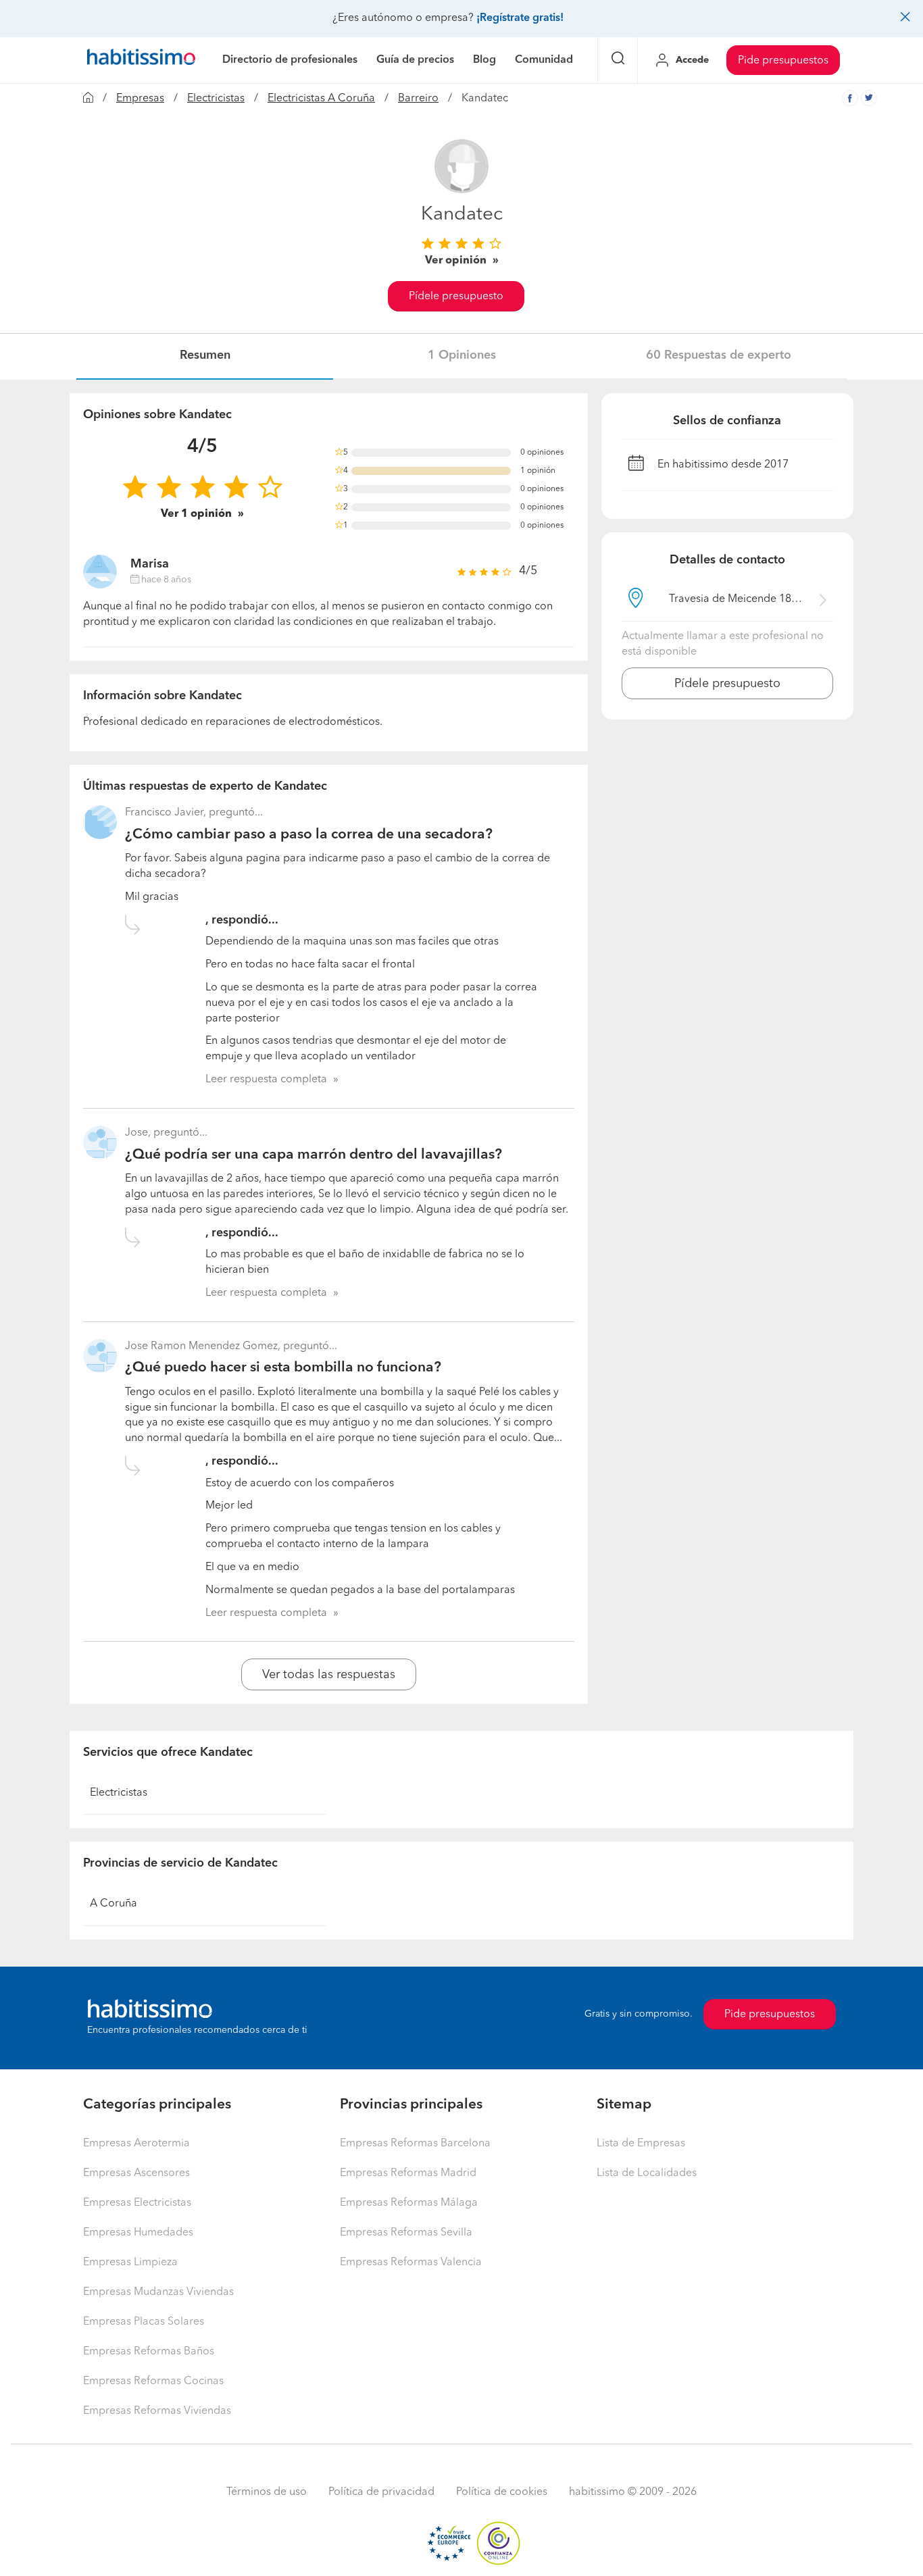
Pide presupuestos (783, 61)
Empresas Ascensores (136, 2173)
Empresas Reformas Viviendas (157, 2411)
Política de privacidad (381, 2492)
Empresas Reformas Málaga (409, 2203)
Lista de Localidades (647, 2173)
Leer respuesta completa (266, 1080)
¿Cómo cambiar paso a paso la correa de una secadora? (309, 835)
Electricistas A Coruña (321, 99)
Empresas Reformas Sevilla (406, 2233)
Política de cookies (502, 2492)
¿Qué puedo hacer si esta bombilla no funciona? (283, 1368)
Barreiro (418, 99)
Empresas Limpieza (130, 2263)
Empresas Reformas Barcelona (415, 2144)
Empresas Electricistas (137, 2203)
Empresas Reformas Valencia (411, 2263)
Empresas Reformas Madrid (408, 2173)
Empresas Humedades (138, 2233)
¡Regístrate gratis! (520, 18)
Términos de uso (267, 2492)
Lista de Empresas (641, 2144)
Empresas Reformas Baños (149, 2352)
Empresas (140, 99)
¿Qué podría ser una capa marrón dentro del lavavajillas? (314, 1155)
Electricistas (216, 99)
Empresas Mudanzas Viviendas (158, 2292)
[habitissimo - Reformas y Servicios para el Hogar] (141, 60)
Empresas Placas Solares (144, 2322)
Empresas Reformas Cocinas (153, 2381)
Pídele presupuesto (456, 297)
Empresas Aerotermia (136, 2144)
